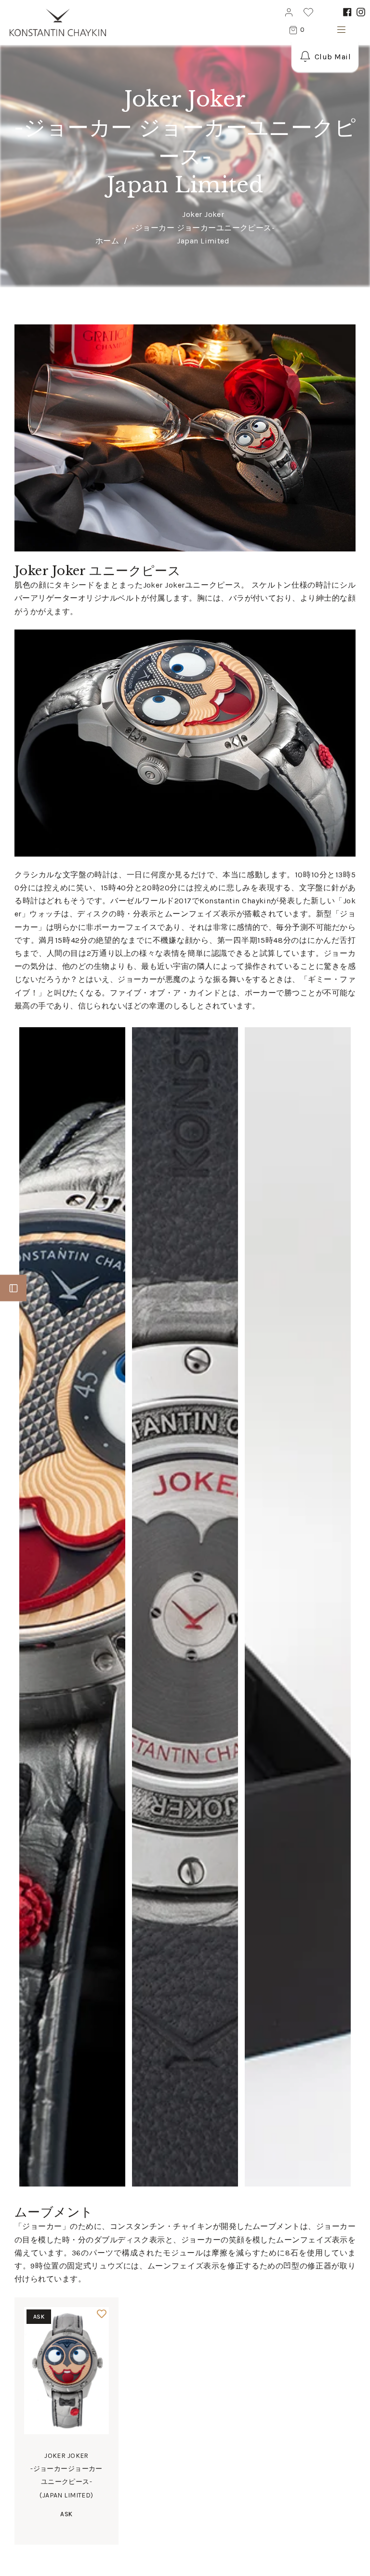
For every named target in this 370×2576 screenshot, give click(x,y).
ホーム (107, 241)
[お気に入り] (102, 2314)
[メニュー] (339, 31)
